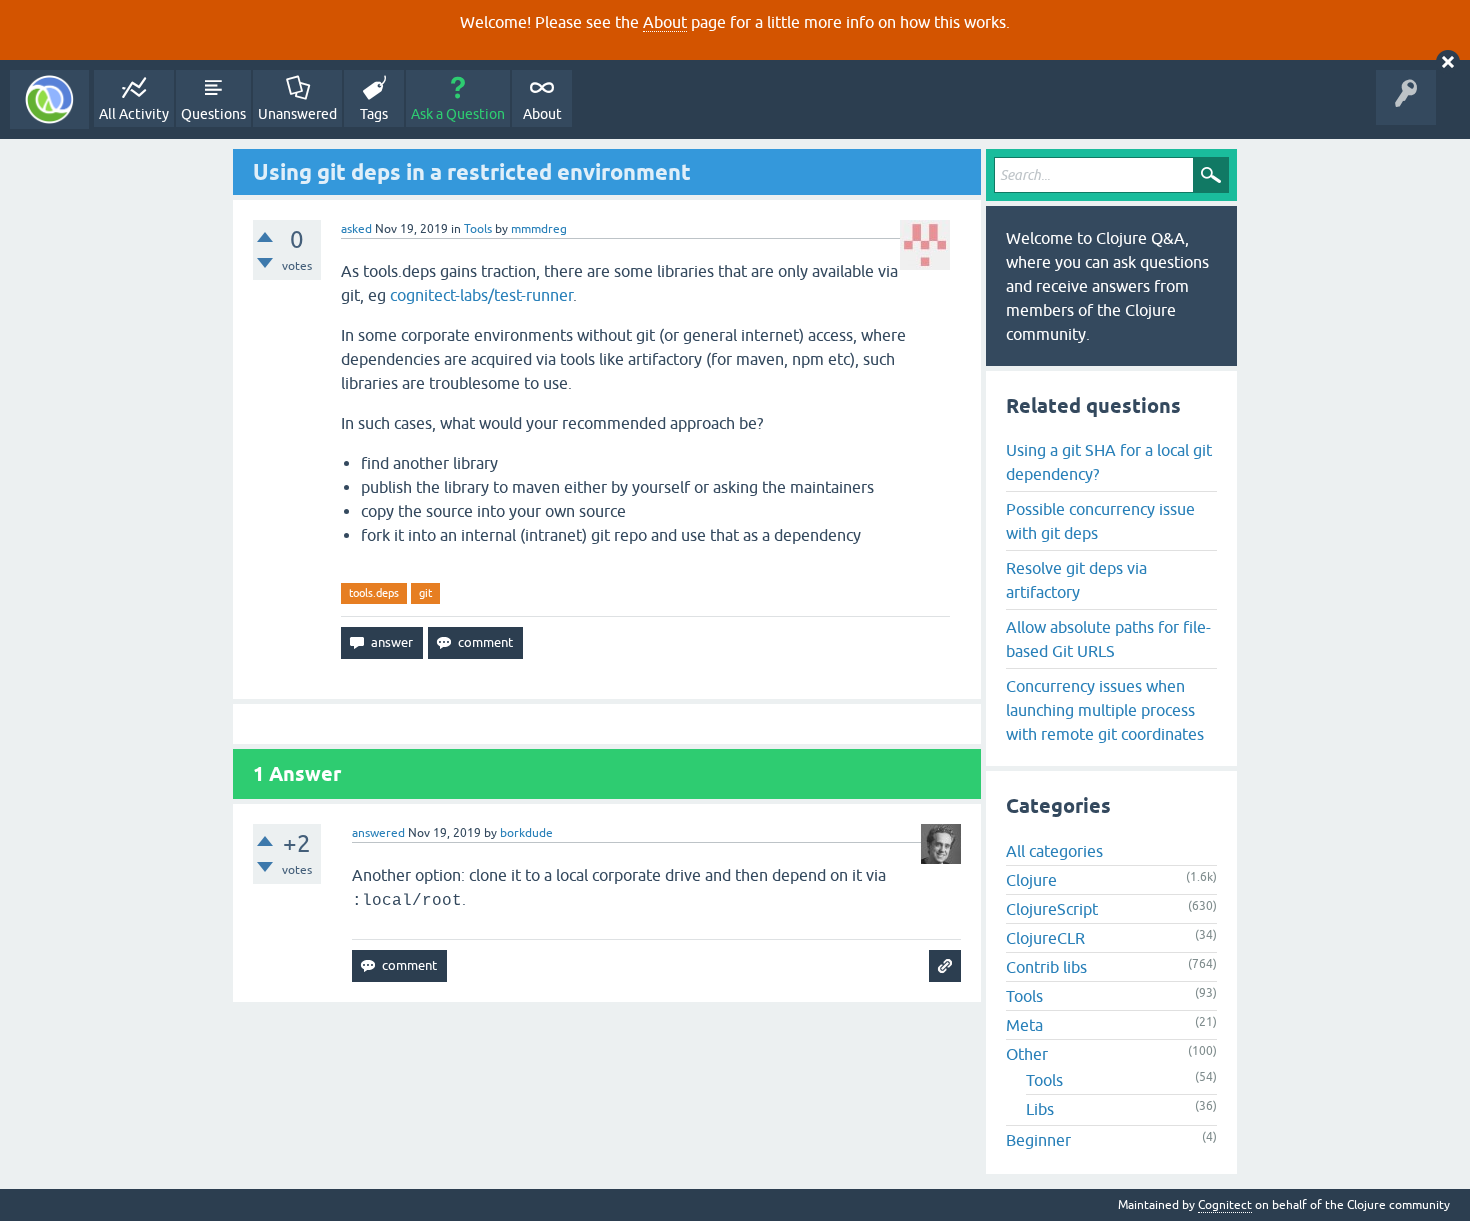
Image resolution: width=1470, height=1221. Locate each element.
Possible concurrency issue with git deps (1100, 521)
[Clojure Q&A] (49, 99)
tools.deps (374, 593)
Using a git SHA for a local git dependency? (1109, 462)
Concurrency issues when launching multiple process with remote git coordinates (1105, 710)
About (665, 22)
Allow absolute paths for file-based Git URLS (1108, 639)
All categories (1054, 851)
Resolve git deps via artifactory (1076, 580)
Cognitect (1225, 1205)
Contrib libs (1046, 967)
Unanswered (297, 114)
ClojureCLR (1045, 938)
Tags (374, 114)
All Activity (134, 114)
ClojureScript (1052, 909)
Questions (213, 114)
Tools (478, 229)
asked (356, 229)
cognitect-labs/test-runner (481, 295)
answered (378, 833)
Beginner (1038, 1140)
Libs (1040, 1109)
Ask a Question (458, 114)
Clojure (1031, 880)
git (425, 593)
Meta (1024, 1025)
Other (1027, 1054)
